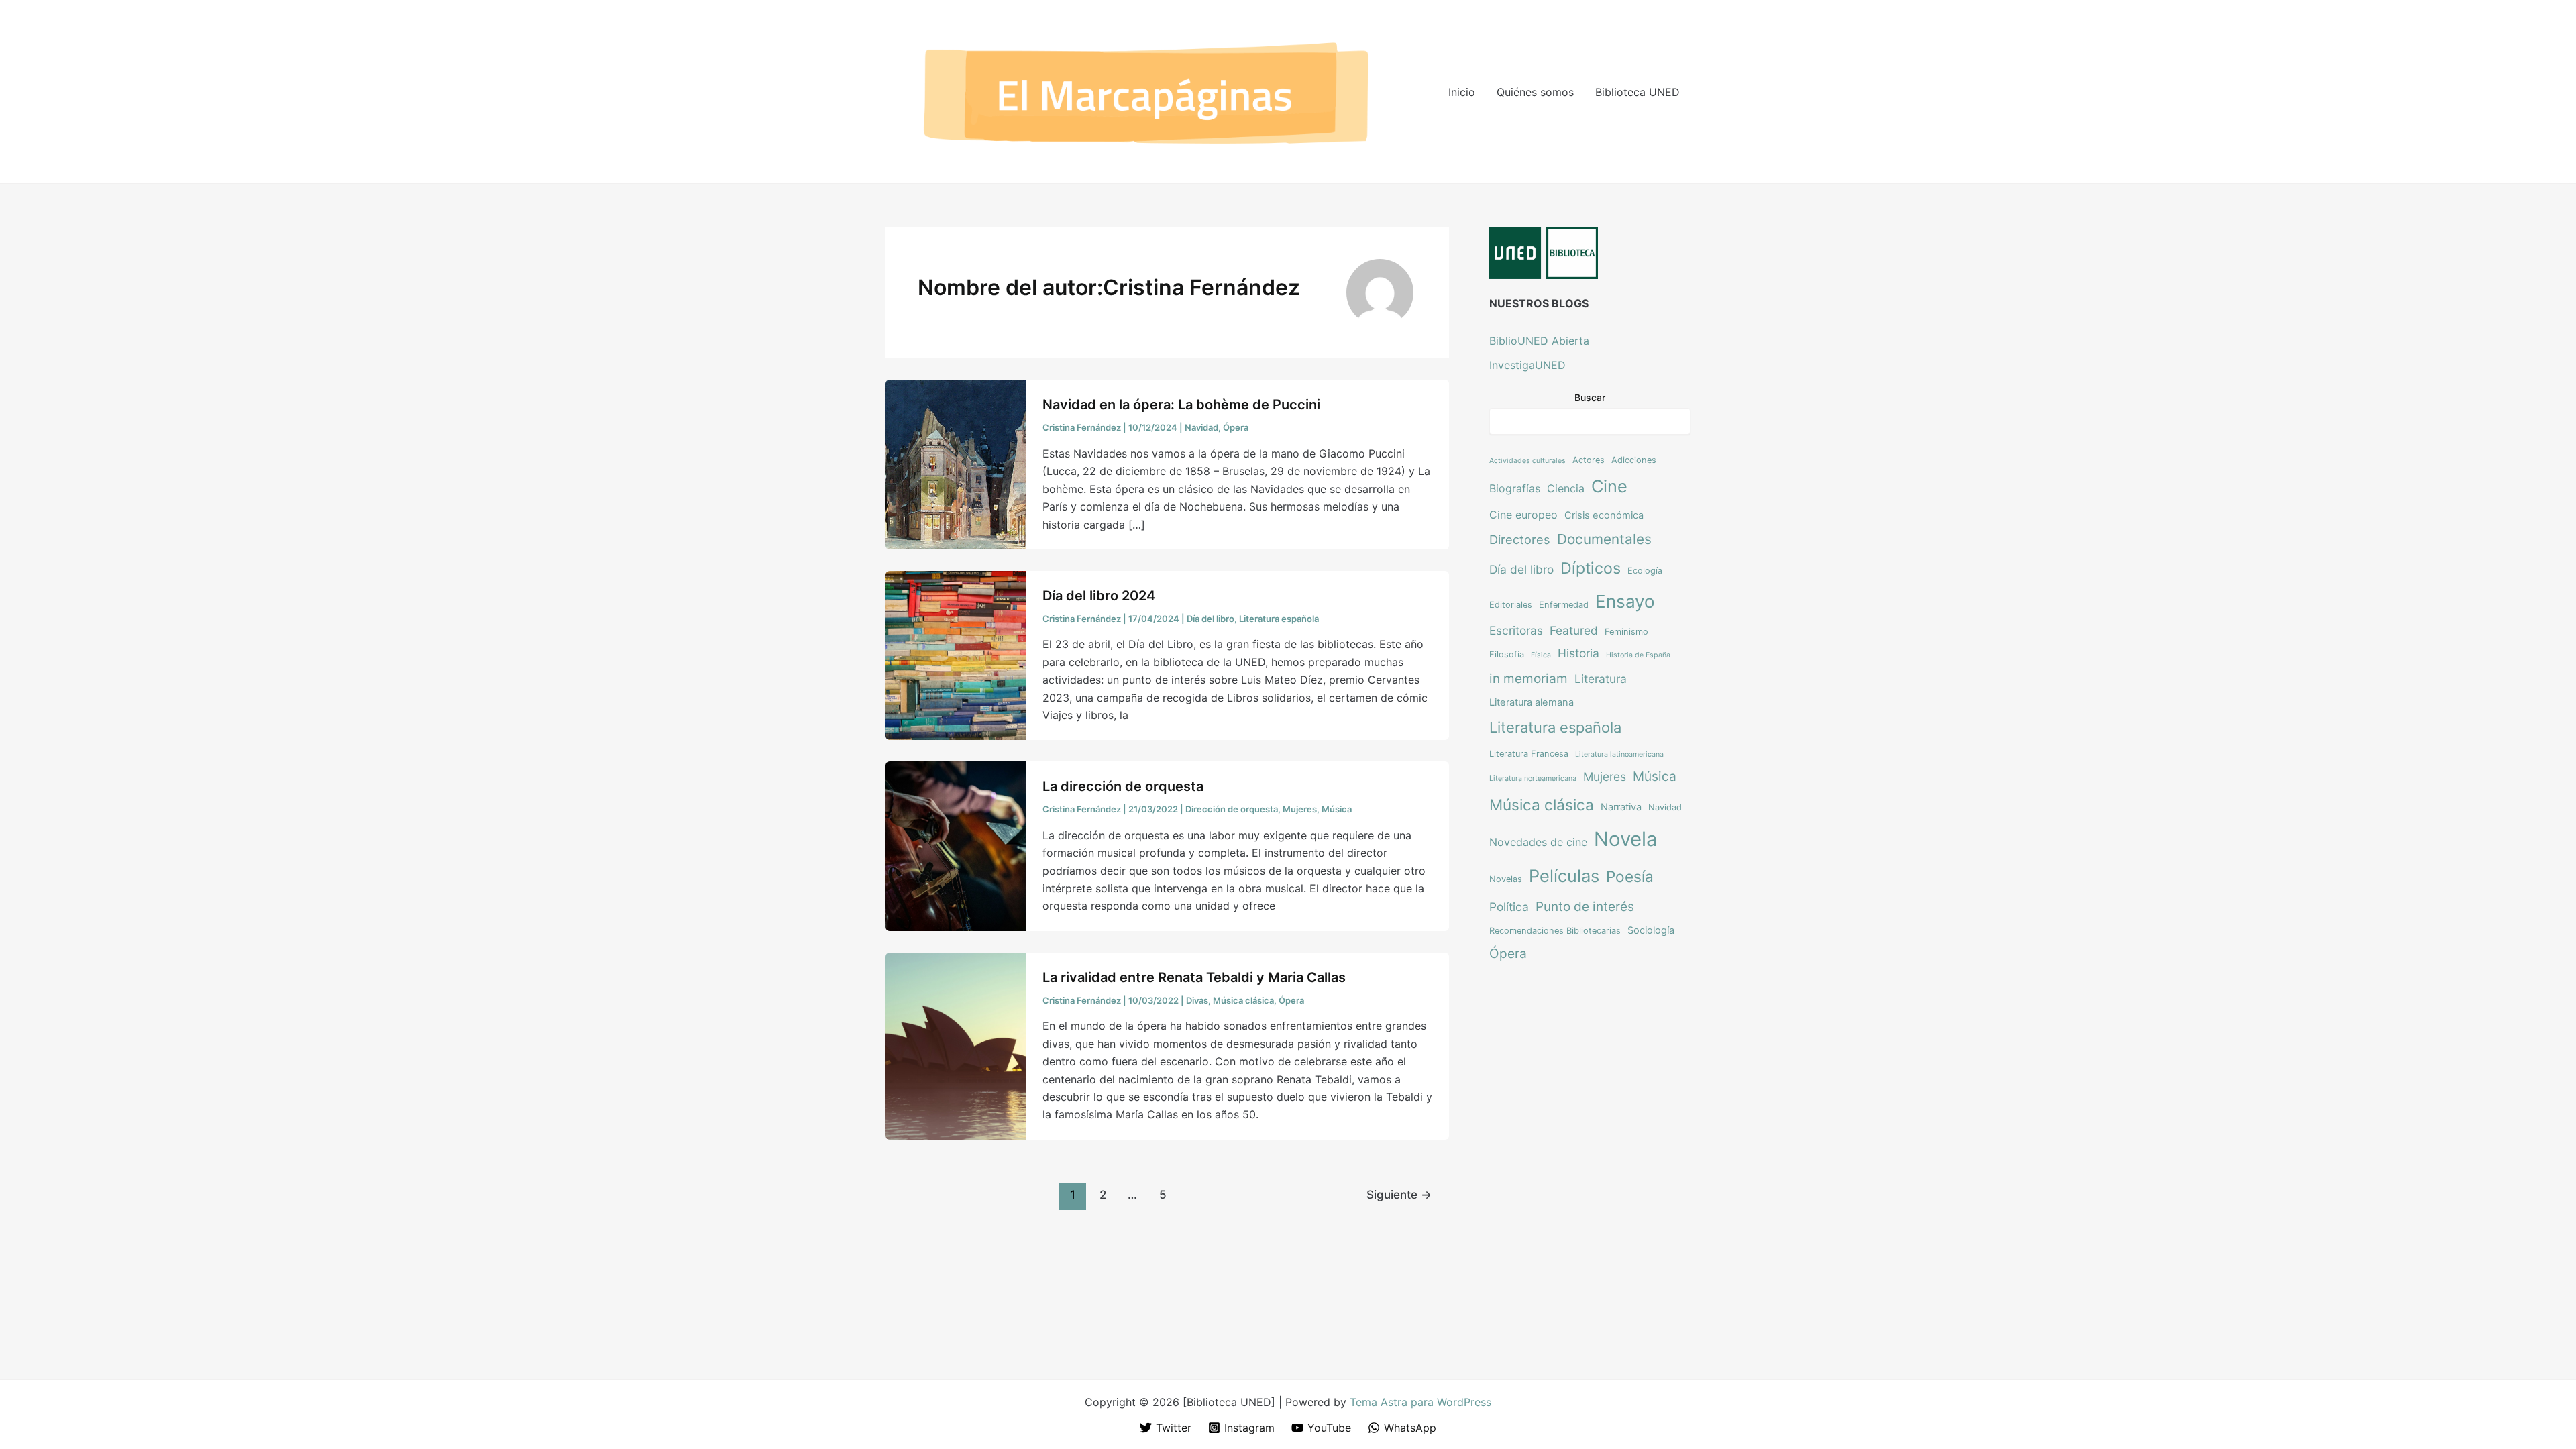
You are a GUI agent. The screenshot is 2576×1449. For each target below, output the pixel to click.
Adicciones (1634, 460)
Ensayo (1625, 601)
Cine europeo (1523, 515)
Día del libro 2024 (1099, 596)
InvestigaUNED (1527, 365)
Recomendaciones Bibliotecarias (1555, 931)
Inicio (1462, 92)
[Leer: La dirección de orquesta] (956, 845)
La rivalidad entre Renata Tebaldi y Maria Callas (1194, 977)
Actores (1589, 460)
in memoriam (1528, 678)
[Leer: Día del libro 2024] (956, 655)
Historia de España (1638, 655)
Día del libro (1211, 619)
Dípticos (1591, 568)
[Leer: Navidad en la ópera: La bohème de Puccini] (956, 464)
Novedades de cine (1538, 842)
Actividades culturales (1527, 461)
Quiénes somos (1535, 92)
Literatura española (1279, 619)
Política (1509, 907)
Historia (1578, 653)
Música (1337, 809)
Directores (1520, 539)
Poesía (1630, 876)
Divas (1197, 1000)
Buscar (1590, 397)
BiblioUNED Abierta (1539, 341)
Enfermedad (1564, 605)
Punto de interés (1585, 906)
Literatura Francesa (1529, 754)
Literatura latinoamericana (1619, 754)
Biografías (1515, 488)
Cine (1609, 486)
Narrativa (1621, 807)
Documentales (1604, 539)
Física (1541, 655)
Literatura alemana (1532, 702)
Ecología (1645, 571)
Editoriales (1511, 605)
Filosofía (1507, 654)
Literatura (1601, 679)
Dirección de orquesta (1232, 809)
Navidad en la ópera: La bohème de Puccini (1181, 405)
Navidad (1201, 427)
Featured (1574, 630)
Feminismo (1626, 632)
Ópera (1236, 427)
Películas (1564, 876)
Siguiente (1399, 1194)
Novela (1626, 839)
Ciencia (1566, 488)
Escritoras (1516, 630)
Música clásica (1243, 1000)
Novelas (1506, 879)
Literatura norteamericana (1533, 779)
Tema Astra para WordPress (1420, 1402)
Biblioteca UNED (1638, 92)
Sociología (1651, 930)
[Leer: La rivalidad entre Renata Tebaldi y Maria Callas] (956, 1045)
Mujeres (1300, 809)
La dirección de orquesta (1123, 786)
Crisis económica (1604, 515)
